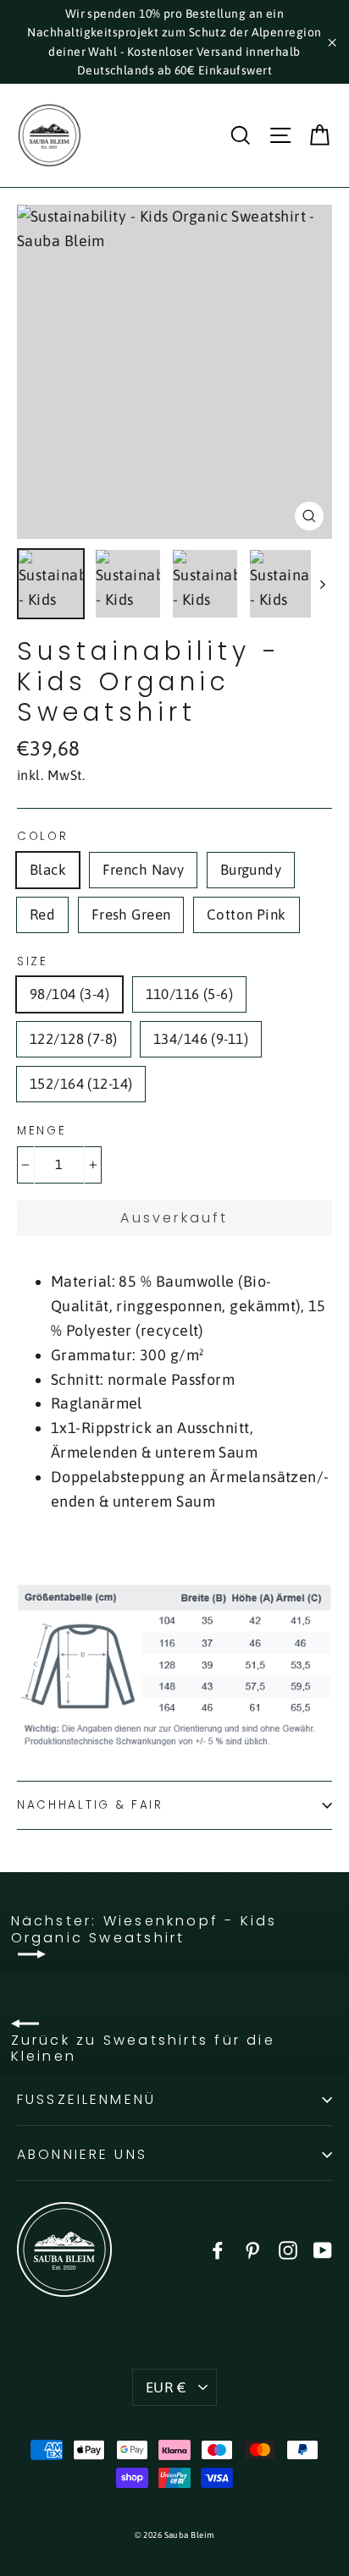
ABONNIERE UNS (82, 2154)
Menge (42, 1131)
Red (42, 915)
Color (43, 837)
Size (33, 962)
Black (48, 870)
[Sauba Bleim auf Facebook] (218, 2249)
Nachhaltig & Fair (90, 1805)
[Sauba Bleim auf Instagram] (288, 2249)
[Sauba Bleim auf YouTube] (323, 2249)
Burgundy (251, 870)
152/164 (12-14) (81, 1084)
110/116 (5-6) (190, 994)
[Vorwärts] (321, 584)
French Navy (144, 870)
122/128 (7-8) (74, 1039)
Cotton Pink (247, 915)
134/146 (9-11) (201, 1039)
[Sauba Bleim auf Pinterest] (252, 2249)
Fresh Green (131, 915)
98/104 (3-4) (69, 994)
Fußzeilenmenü (86, 2099)
